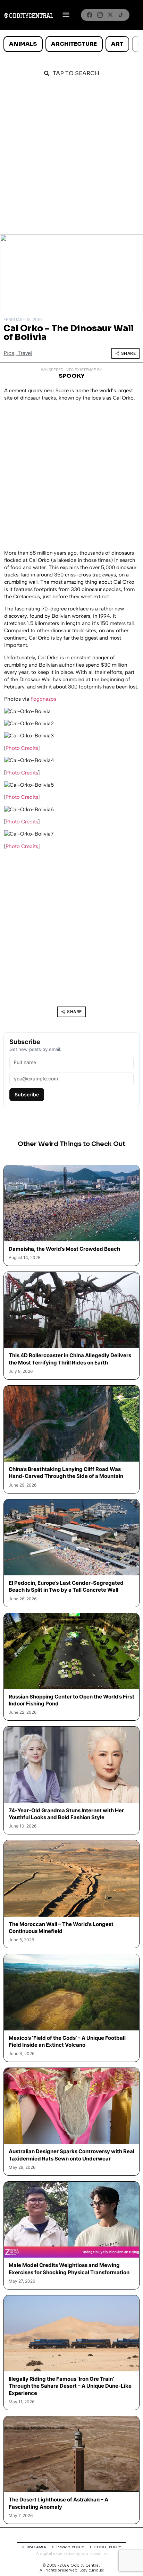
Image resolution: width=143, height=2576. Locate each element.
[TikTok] (121, 15)
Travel (25, 353)
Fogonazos (43, 699)
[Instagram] (100, 15)
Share (129, 353)
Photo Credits (22, 748)
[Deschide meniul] (66, 15)
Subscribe (27, 1094)
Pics (9, 353)
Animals (23, 44)
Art (117, 44)
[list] (71, 44)
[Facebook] (90, 15)
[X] (110, 15)
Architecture (74, 44)
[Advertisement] (71, 160)
